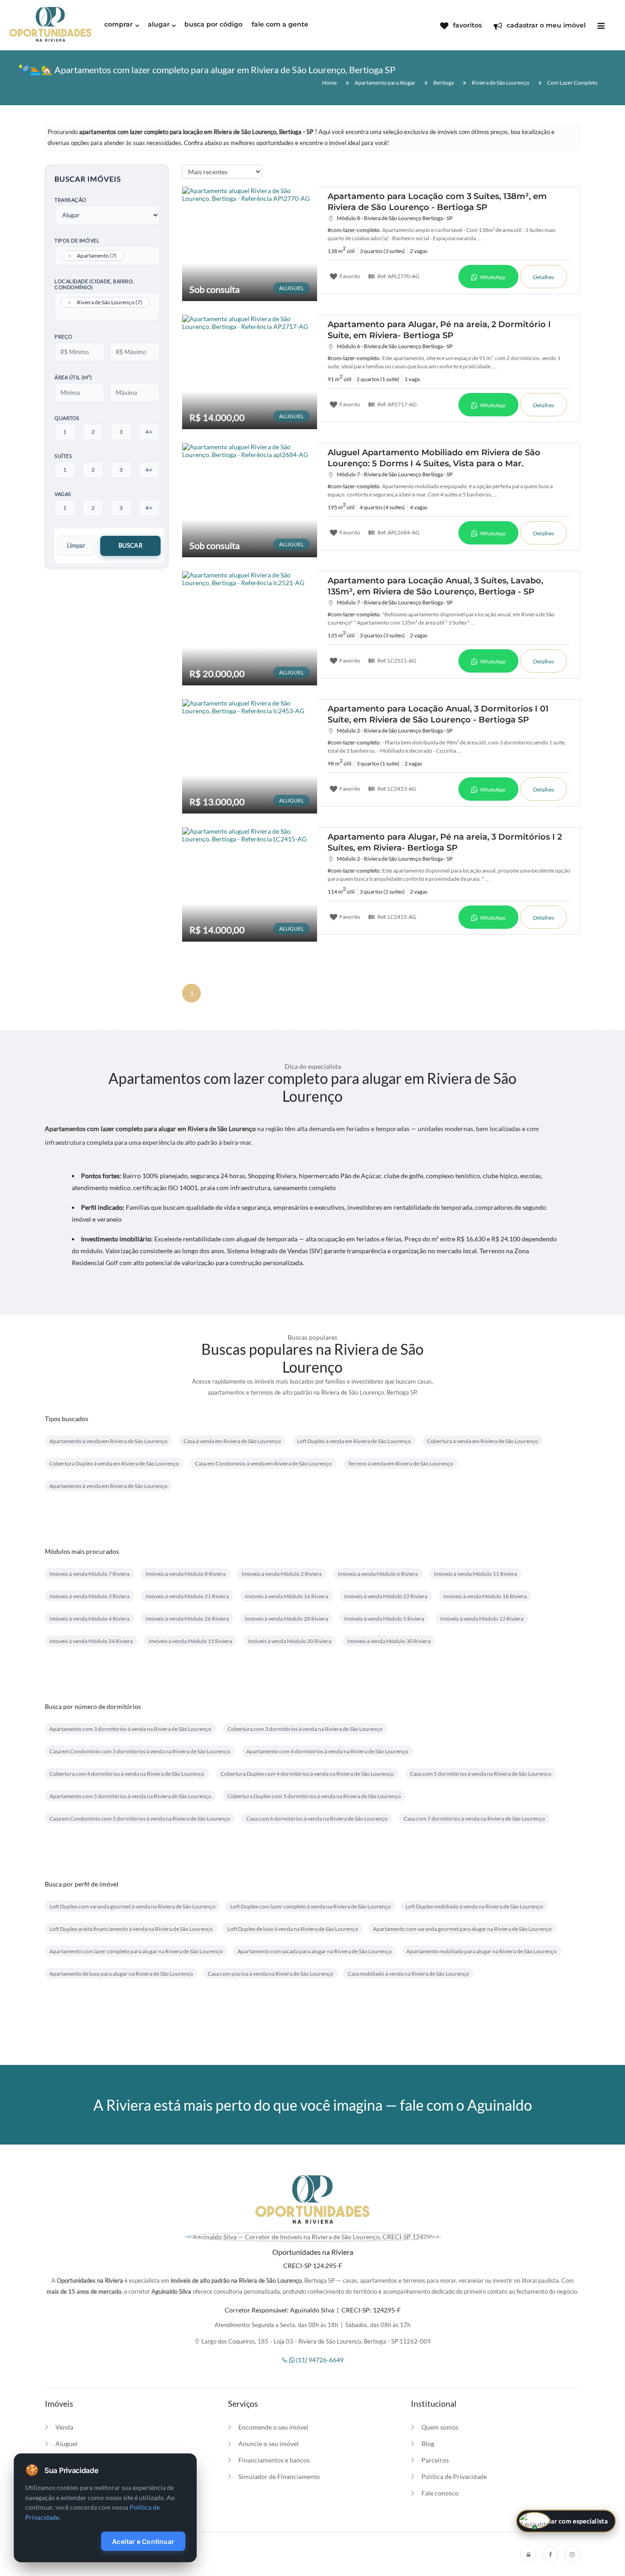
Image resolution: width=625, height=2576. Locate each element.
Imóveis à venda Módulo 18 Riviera (485, 1596)
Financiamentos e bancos (274, 2460)
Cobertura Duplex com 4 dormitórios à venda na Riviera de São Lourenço (307, 1774)
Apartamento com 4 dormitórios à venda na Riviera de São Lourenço (327, 1751)
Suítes (63, 456)
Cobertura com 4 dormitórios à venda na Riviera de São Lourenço (127, 1774)
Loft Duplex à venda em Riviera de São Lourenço (354, 1441)
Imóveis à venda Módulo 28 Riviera (286, 1619)
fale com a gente (280, 24)
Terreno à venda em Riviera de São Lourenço (400, 1463)
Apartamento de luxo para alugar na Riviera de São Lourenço (121, 1974)
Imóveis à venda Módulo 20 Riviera (290, 1641)
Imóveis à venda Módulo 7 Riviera (89, 1574)
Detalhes (544, 277)
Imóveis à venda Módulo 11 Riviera (475, 1574)
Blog (428, 2444)
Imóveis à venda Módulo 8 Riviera (186, 1574)
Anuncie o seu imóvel (269, 2444)
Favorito (349, 276)
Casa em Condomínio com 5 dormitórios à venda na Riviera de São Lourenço (140, 1819)
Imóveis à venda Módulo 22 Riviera (386, 1596)
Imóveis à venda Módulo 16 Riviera (286, 1596)
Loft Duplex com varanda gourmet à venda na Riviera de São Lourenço (132, 1906)
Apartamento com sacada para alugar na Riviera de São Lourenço (315, 1951)
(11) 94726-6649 (319, 2360)
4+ (149, 432)
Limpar (76, 545)
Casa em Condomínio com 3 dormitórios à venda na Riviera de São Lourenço (140, 1751)
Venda (64, 2427)
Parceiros (435, 2460)
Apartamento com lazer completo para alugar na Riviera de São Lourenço (136, 1951)
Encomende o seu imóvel (273, 2427)
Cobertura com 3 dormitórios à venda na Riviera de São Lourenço (305, 1729)
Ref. (398, 276)
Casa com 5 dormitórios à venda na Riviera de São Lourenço (481, 1774)
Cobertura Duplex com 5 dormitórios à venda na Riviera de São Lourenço (314, 1796)
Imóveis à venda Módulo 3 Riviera (89, 1596)
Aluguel (66, 2444)
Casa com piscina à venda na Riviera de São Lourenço (270, 1974)
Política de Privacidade (454, 2476)
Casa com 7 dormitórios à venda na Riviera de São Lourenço (474, 1819)
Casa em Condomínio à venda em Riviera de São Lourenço (263, 1463)
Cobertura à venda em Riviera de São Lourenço (482, 1441)
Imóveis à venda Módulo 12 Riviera (482, 1619)
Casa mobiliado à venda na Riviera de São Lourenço (408, 1974)
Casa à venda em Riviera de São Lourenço (232, 1441)
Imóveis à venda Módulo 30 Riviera (389, 1641)
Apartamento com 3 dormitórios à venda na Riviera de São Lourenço (130, 1729)
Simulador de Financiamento (279, 2476)
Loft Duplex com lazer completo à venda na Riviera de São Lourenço (310, 1906)
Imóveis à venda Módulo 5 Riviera (384, 1619)
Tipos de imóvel (77, 240)
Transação (70, 200)
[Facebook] (550, 2554)
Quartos (67, 418)
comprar (119, 24)
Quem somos (440, 2427)
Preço (64, 337)
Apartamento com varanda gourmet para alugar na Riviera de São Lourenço (462, 1929)
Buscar (130, 545)
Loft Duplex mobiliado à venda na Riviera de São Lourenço (474, 1906)
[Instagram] (572, 2554)
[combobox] (107, 256)
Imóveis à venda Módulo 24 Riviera (91, 1641)
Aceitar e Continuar (143, 2541)
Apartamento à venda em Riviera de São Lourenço (108, 1441)
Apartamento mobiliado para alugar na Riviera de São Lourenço (482, 1951)
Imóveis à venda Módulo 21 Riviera (187, 1596)
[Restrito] (528, 2554)
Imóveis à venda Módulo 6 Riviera (378, 1574)
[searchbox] (129, 257)
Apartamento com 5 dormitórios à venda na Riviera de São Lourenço (130, 1796)
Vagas (63, 494)
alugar (159, 24)
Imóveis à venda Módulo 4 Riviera (89, 1619)
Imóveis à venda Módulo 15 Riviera (190, 1641)
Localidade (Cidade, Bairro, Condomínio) (94, 284)
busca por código (213, 24)
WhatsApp (492, 277)
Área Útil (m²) (73, 377)
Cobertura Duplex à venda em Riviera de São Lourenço (114, 1463)
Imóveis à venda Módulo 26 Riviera (187, 1619)
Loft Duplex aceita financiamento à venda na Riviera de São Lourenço (131, 1929)
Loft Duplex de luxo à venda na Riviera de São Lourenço (293, 1929)
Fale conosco (440, 2493)
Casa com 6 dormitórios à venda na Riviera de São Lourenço (317, 1819)
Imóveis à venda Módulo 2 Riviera (282, 1574)
